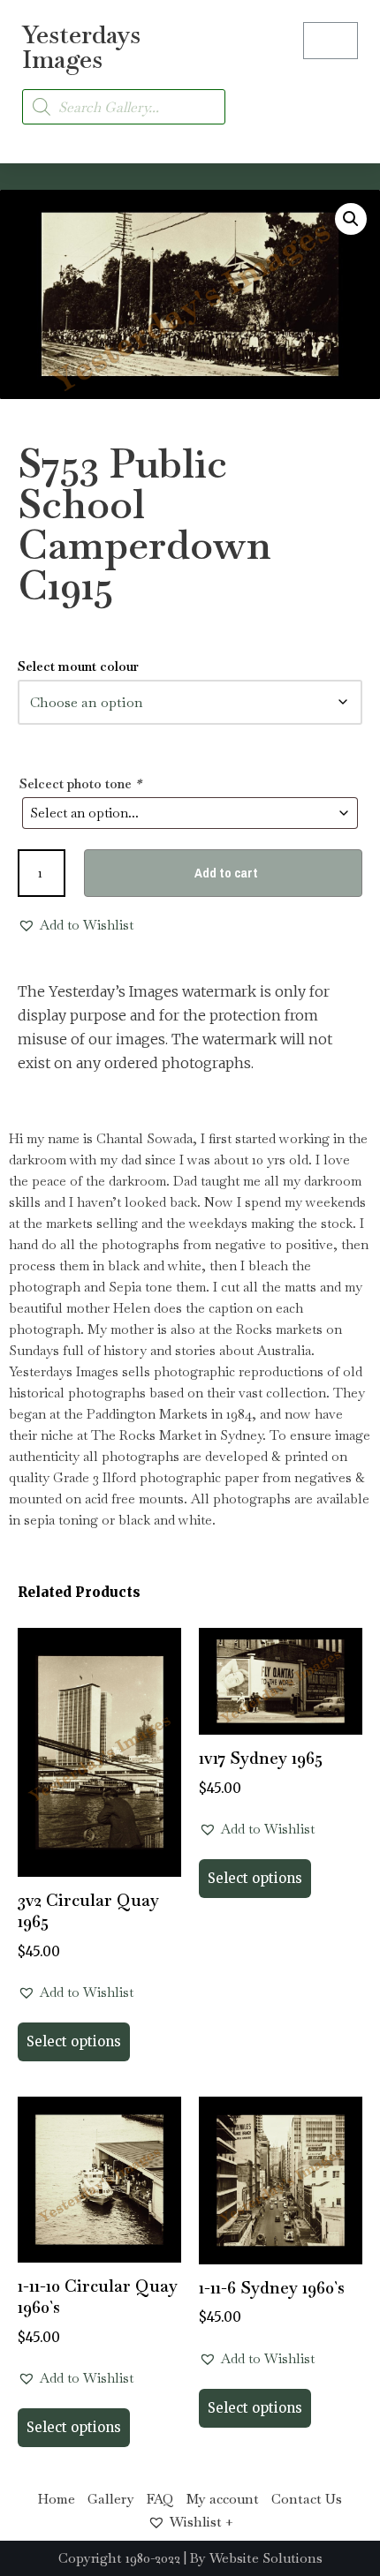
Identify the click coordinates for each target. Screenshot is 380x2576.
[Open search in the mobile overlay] (124, 107)
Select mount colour (78, 666)
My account (223, 2499)
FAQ (160, 2499)
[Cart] (331, 41)
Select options (74, 2041)
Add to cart (226, 873)
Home (57, 2499)
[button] (341, 97)
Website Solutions (266, 2558)
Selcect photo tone (80, 783)
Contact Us (307, 2499)
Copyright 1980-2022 (119, 2558)
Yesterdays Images (81, 47)
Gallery (111, 2499)
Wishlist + (201, 2522)
